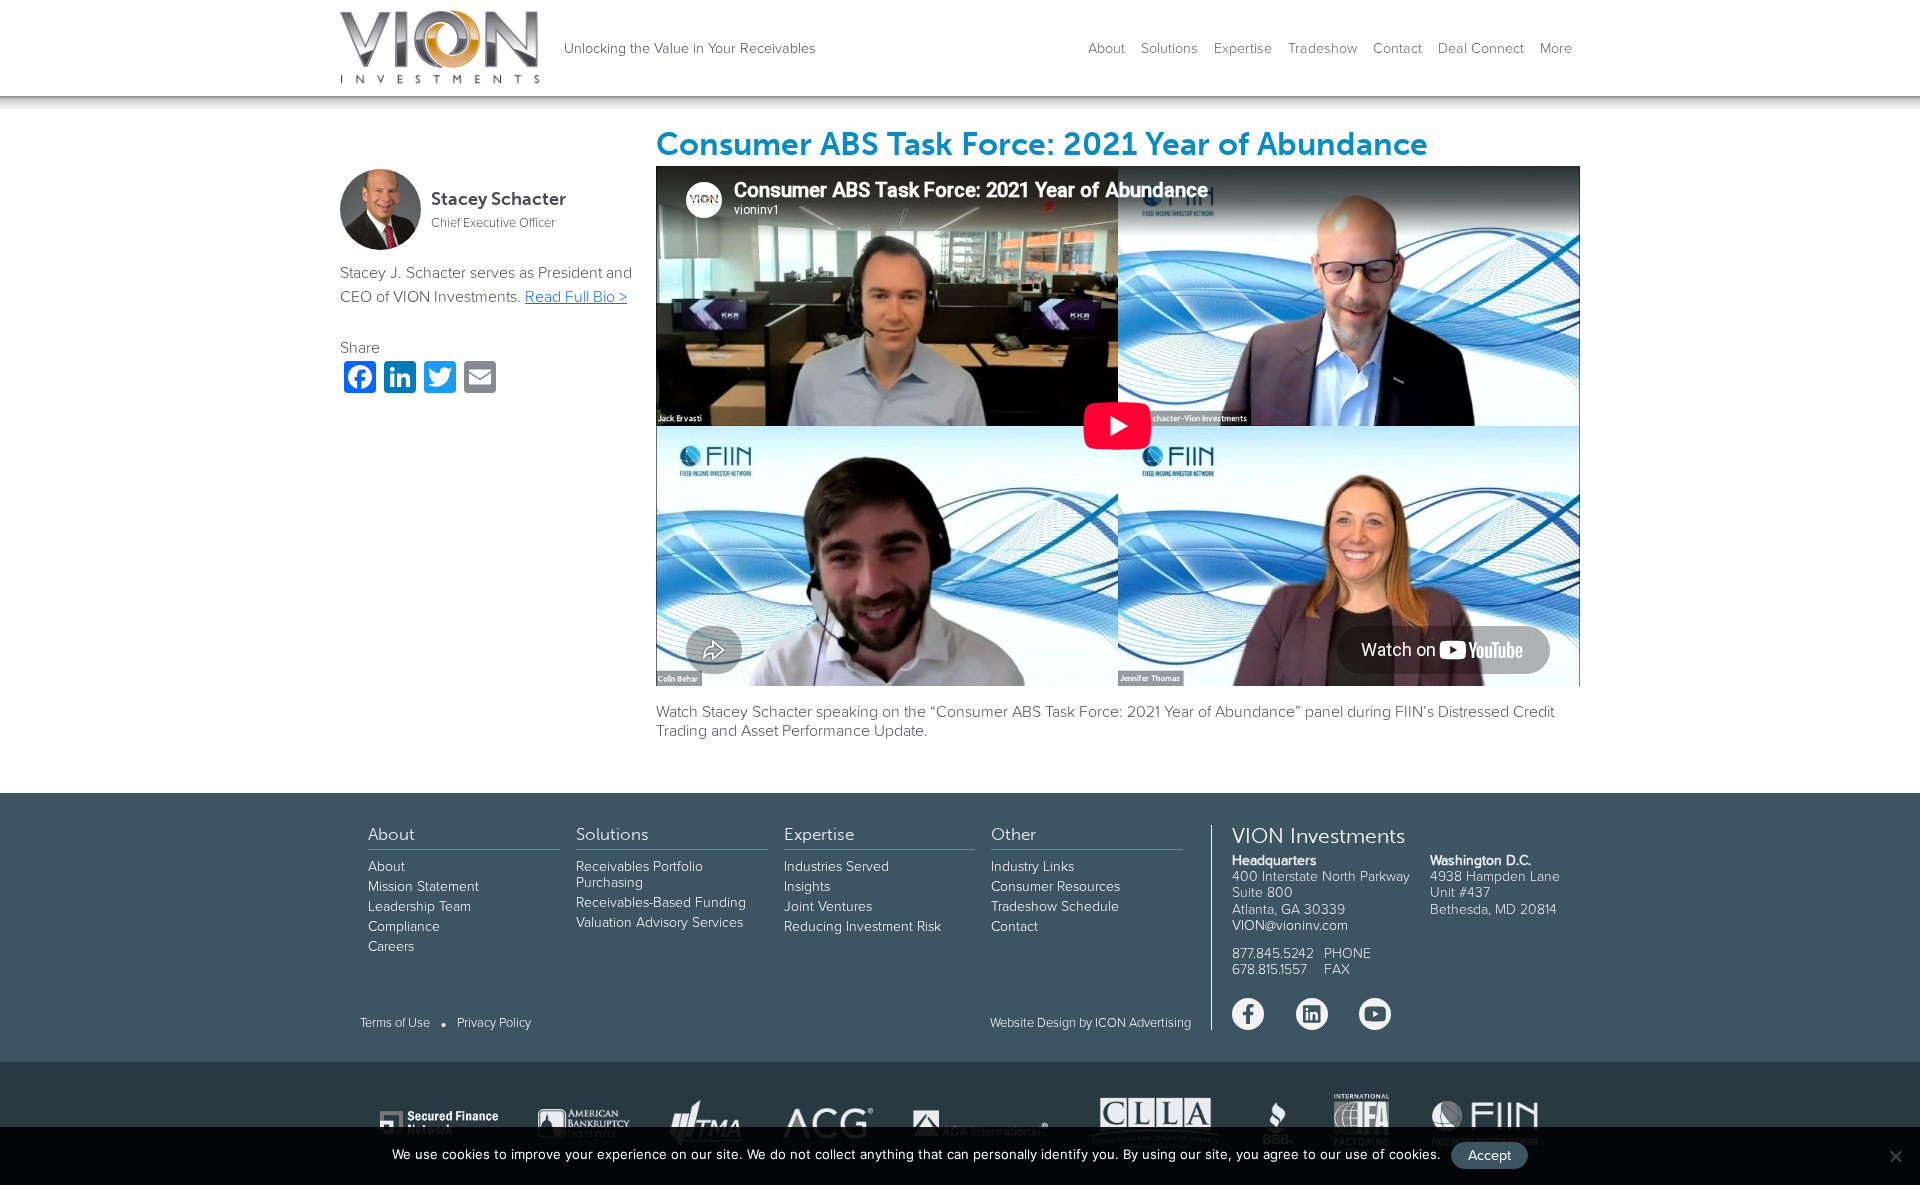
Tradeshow (1322, 48)
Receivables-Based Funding (661, 902)
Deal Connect (1481, 48)
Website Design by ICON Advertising (1090, 1022)
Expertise (1243, 48)
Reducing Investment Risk (862, 926)
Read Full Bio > (576, 296)
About (1106, 48)
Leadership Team (419, 906)
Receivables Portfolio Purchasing (639, 874)
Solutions (1169, 48)
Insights (807, 886)
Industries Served (836, 866)
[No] (1895, 1156)
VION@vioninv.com (1290, 925)
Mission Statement (423, 886)
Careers (391, 946)
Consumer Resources (1055, 886)
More (1556, 48)
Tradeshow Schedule (1055, 906)
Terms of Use (395, 1023)
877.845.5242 (1273, 953)
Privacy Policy (494, 1023)
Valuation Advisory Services (659, 922)
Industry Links (1032, 866)
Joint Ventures (828, 906)
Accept (1489, 1155)
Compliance (404, 926)
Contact (1397, 48)
